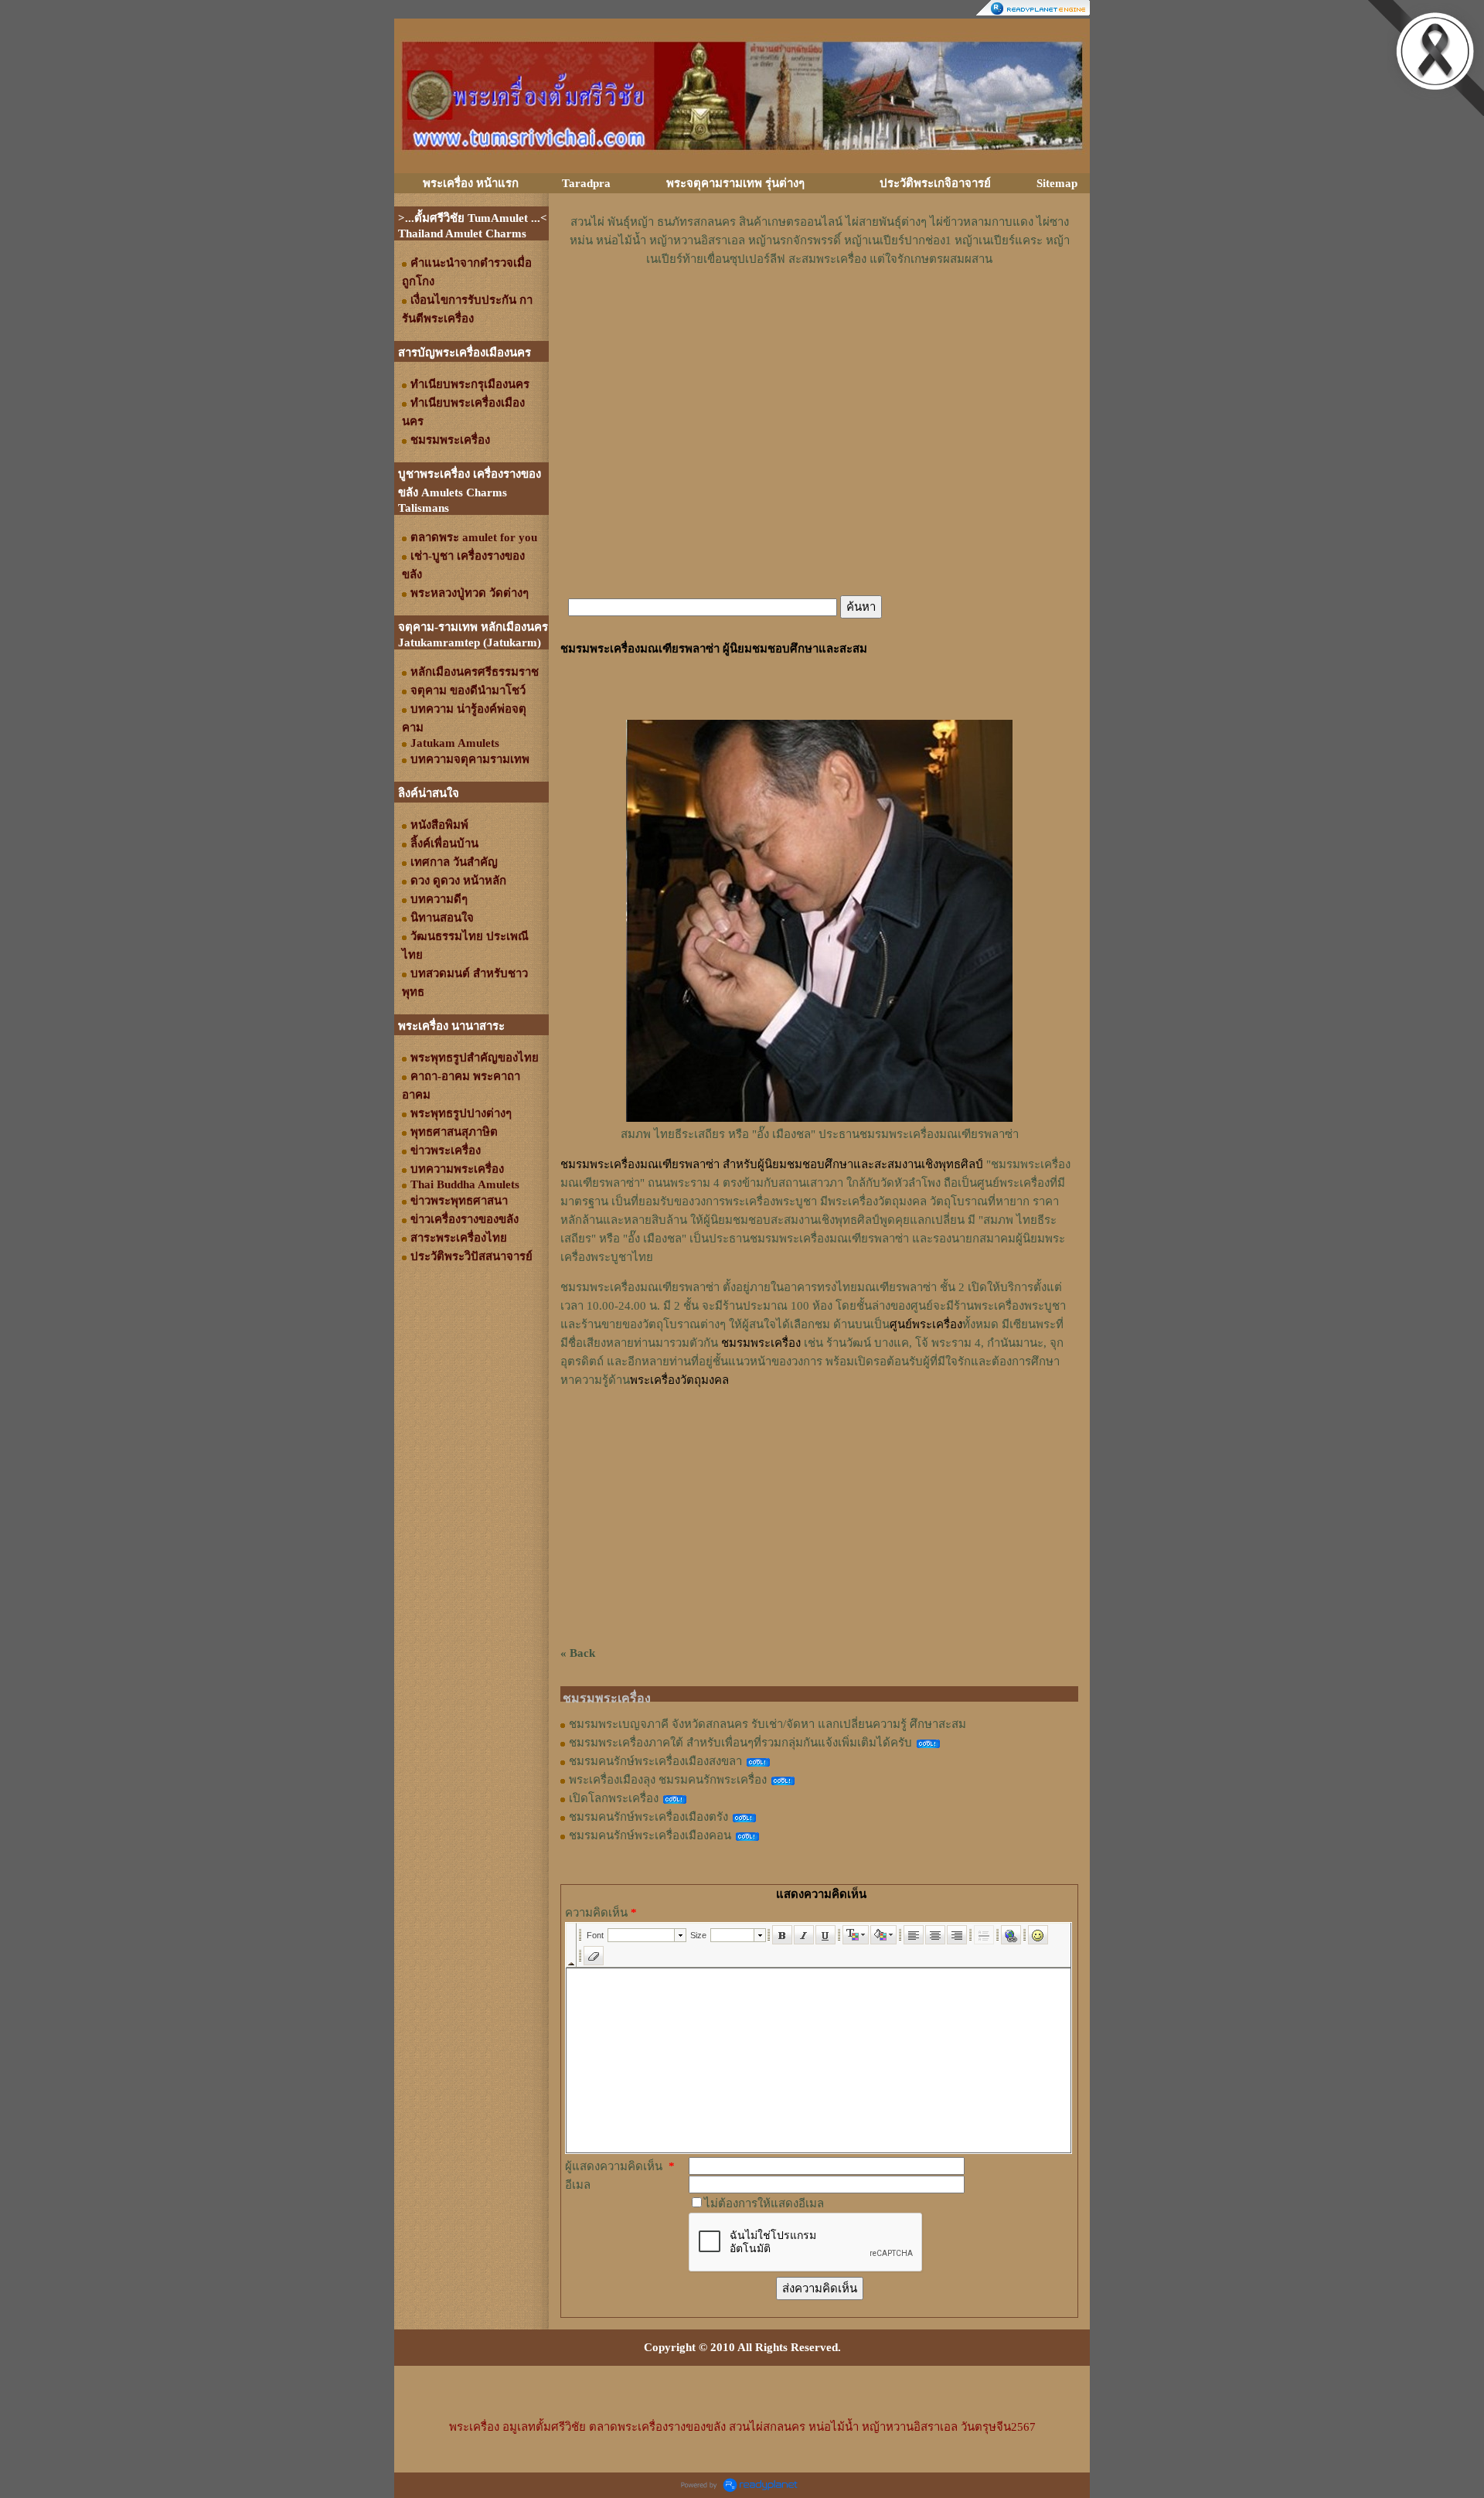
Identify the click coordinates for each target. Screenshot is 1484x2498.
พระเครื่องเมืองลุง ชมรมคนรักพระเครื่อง (668, 1780)
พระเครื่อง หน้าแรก (471, 183)
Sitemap (1057, 183)
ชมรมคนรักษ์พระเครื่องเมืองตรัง (648, 1817)
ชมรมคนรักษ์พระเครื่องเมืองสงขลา (655, 1761)
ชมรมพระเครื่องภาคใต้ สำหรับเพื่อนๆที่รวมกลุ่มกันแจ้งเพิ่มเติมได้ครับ (740, 1743)
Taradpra (586, 183)
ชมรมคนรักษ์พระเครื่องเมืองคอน (650, 1835)
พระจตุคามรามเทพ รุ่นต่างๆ (735, 183)
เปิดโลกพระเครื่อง (614, 1798)
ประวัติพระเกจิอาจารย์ (935, 183)
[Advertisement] (819, 315)
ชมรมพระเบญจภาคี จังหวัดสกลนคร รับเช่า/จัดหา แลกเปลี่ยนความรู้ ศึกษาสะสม (768, 1724)
